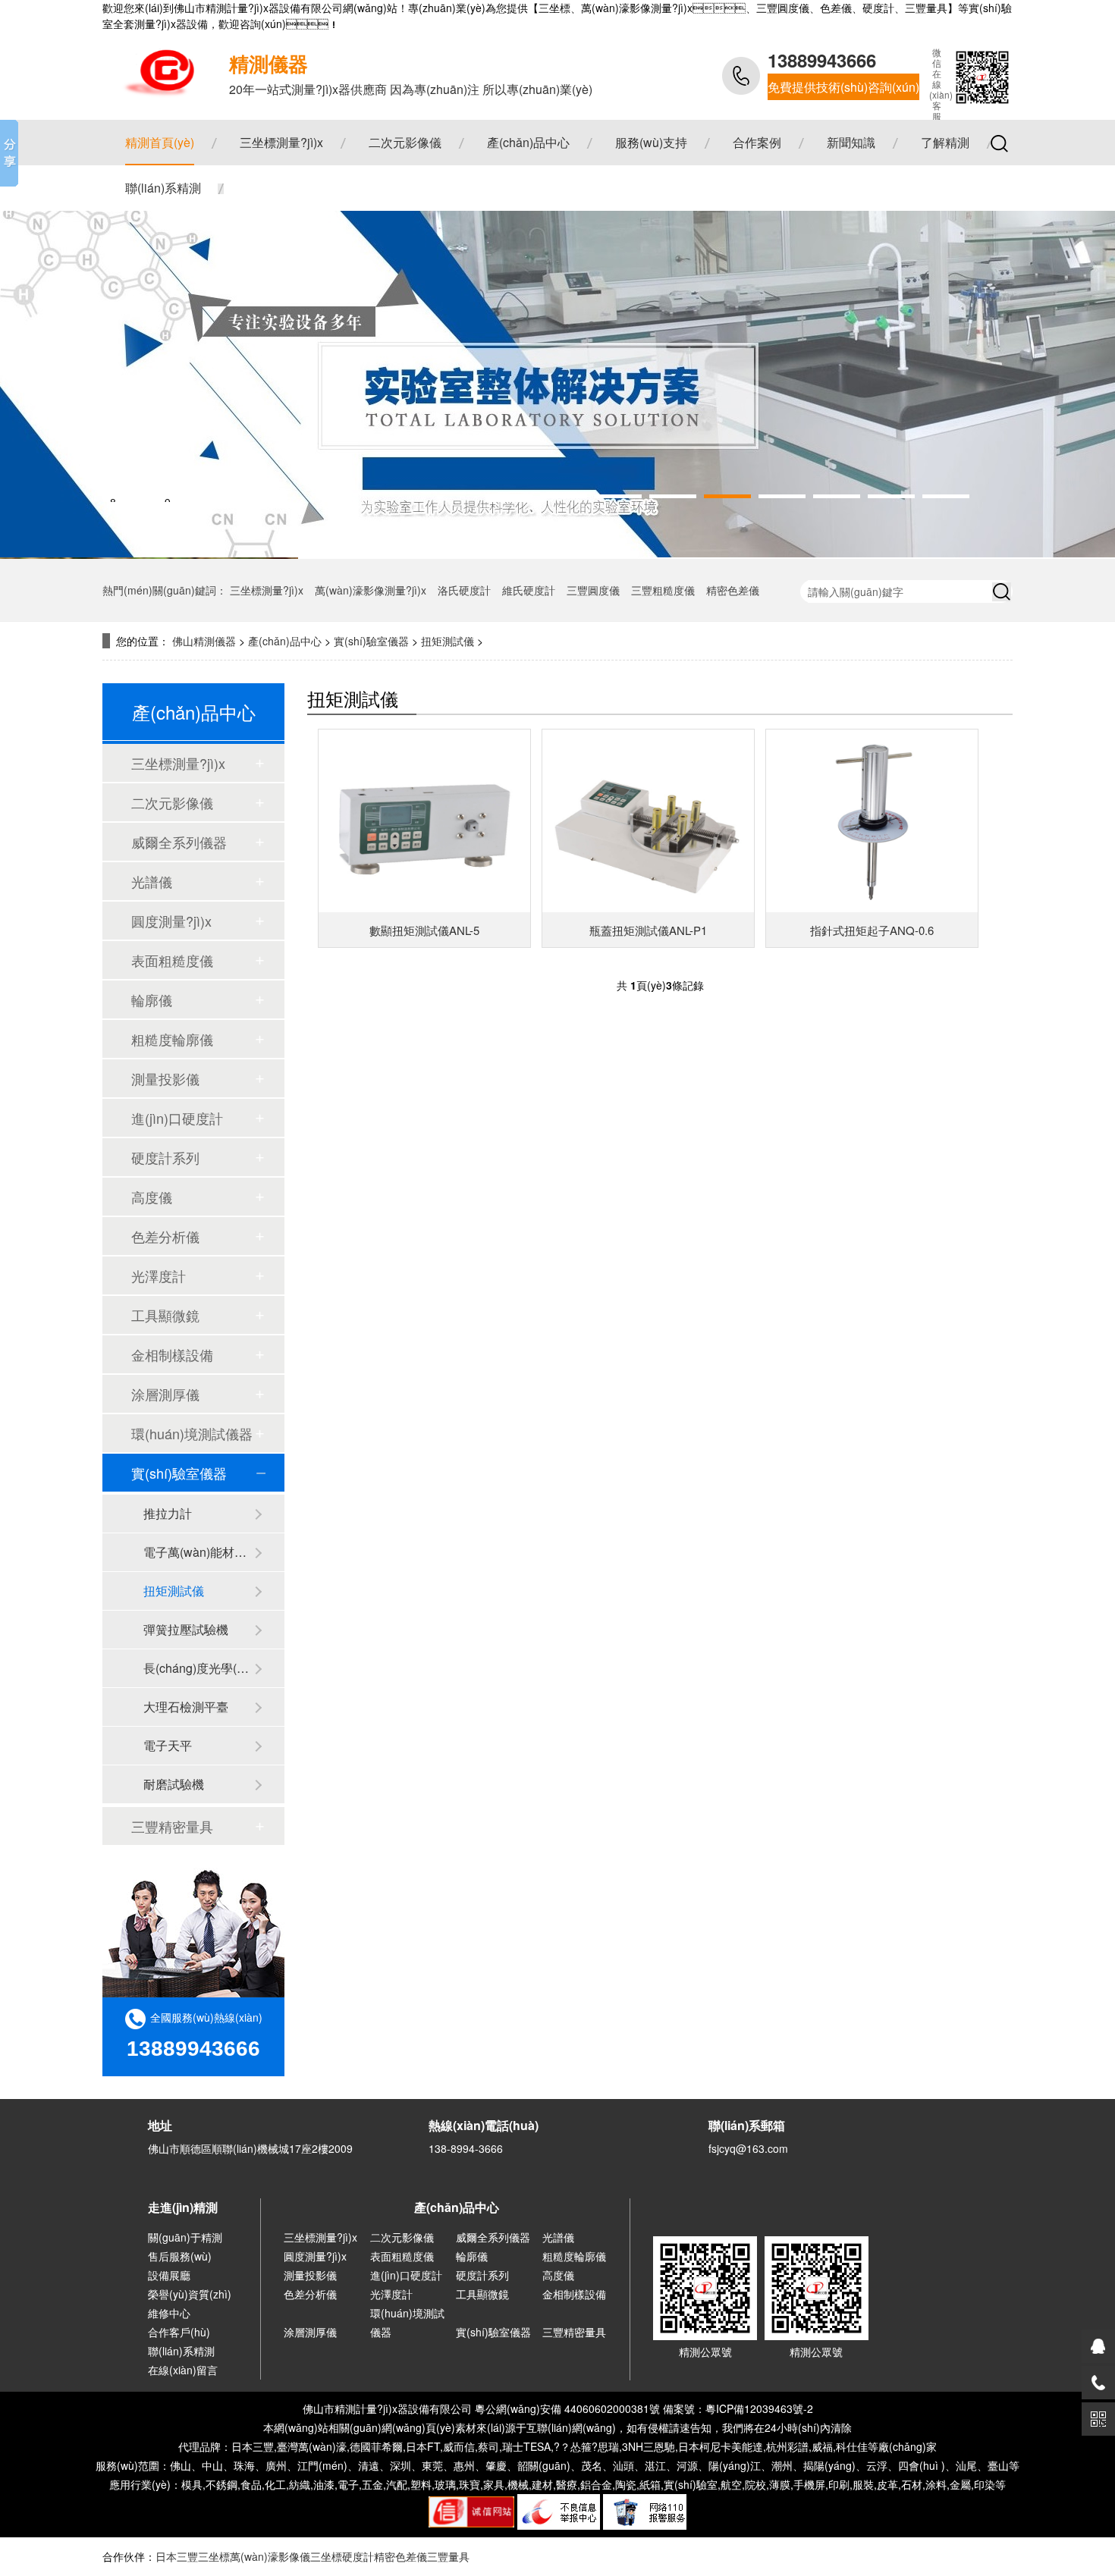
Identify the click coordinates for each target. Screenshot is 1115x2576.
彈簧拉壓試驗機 (186, 1629)
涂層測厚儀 (165, 1394)
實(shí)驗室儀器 (371, 641)
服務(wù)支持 (651, 142)
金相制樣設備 (172, 1354)
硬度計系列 (165, 1157)
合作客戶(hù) (179, 2332)
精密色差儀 (733, 590)
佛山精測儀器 (204, 641)
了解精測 (945, 142)
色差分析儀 (165, 1236)
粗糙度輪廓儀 (172, 1039)
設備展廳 (169, 2275)
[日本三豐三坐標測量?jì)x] (154, 70)
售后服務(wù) (180, 2256)
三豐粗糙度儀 (663, 590)
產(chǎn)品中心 (528, 142)
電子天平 (168, 1745)
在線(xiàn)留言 (183, 2370)
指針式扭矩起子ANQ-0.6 (872, 930)
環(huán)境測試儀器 (192, 1433)
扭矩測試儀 (448, 641)
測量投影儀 (165, 1078)
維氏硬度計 (529, 590)
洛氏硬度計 (464, 590)
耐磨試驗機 (174, 1784)
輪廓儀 (152, 999)
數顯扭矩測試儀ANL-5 (424, 930)
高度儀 (152, 1197)
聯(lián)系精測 (163, 188)
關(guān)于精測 (185, 2237)
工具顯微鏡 (165, 1315)
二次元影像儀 (405, 142)
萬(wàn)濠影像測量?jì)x (371, 590)
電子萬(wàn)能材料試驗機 (199, 1552)
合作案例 (757, 142)
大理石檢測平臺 (186, 1707)
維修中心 (169, 2313)
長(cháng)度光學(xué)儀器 (199, 1668)
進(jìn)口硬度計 (177, 1118)
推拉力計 (168, 1513)
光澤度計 (159, 1275)
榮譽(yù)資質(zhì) (190, 2294)
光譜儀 (152, 881)
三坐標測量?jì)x (281, 142)
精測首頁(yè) (160, 142)
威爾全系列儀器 (179, 842)
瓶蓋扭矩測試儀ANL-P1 (648, 930)
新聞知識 (851, 142)
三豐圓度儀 (593, 590)
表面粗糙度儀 (172, 960)
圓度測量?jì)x (171, 921)
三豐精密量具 (172, 1826)
